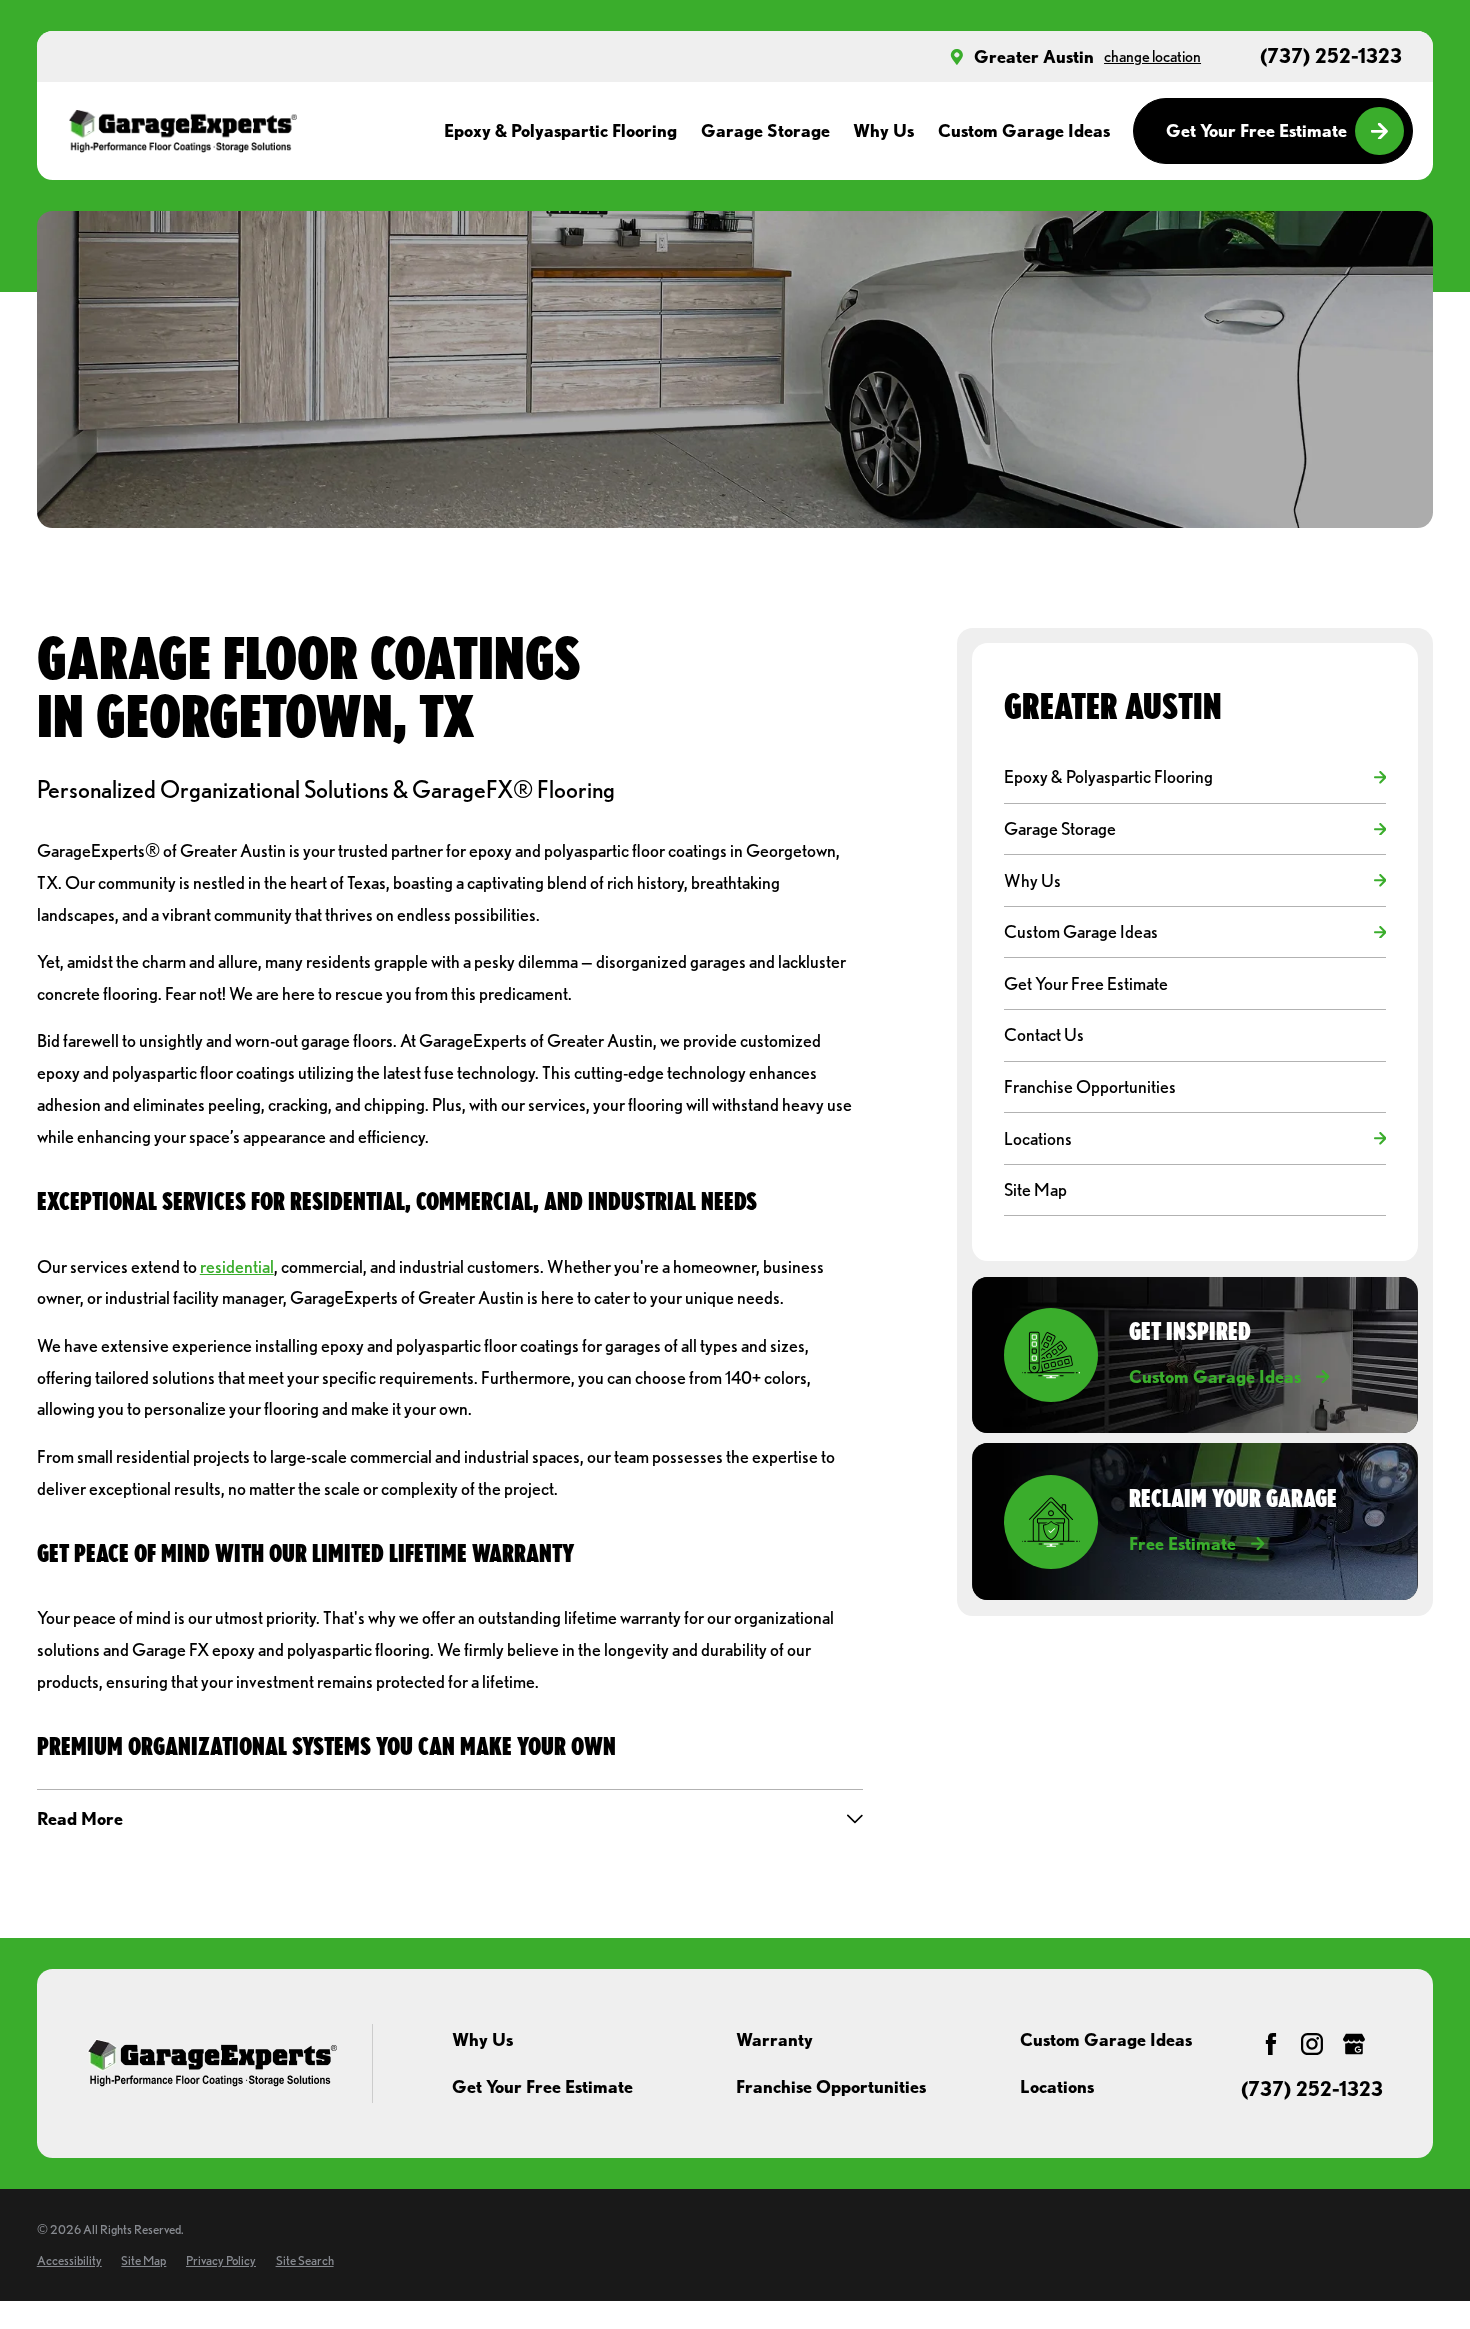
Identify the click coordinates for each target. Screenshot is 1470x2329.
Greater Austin (1034, 56)
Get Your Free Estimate (1256, 130)
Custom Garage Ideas (1106, 2039)
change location (1152, 56)
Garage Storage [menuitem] (765, 130)
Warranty (774, 2039)
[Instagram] (1312, 2044)
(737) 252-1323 (1331, 57)
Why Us (482, 2039)
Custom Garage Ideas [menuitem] (1024, 130)
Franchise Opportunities (831, 2086)
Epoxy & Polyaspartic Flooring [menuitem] (560, 130)
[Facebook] (1271, 2044)
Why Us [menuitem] (883, 130)
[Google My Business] (1354, 2044)
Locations (1057, 2086)
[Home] (182, 131)
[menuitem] (1184, 777)
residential (237, 1266)
